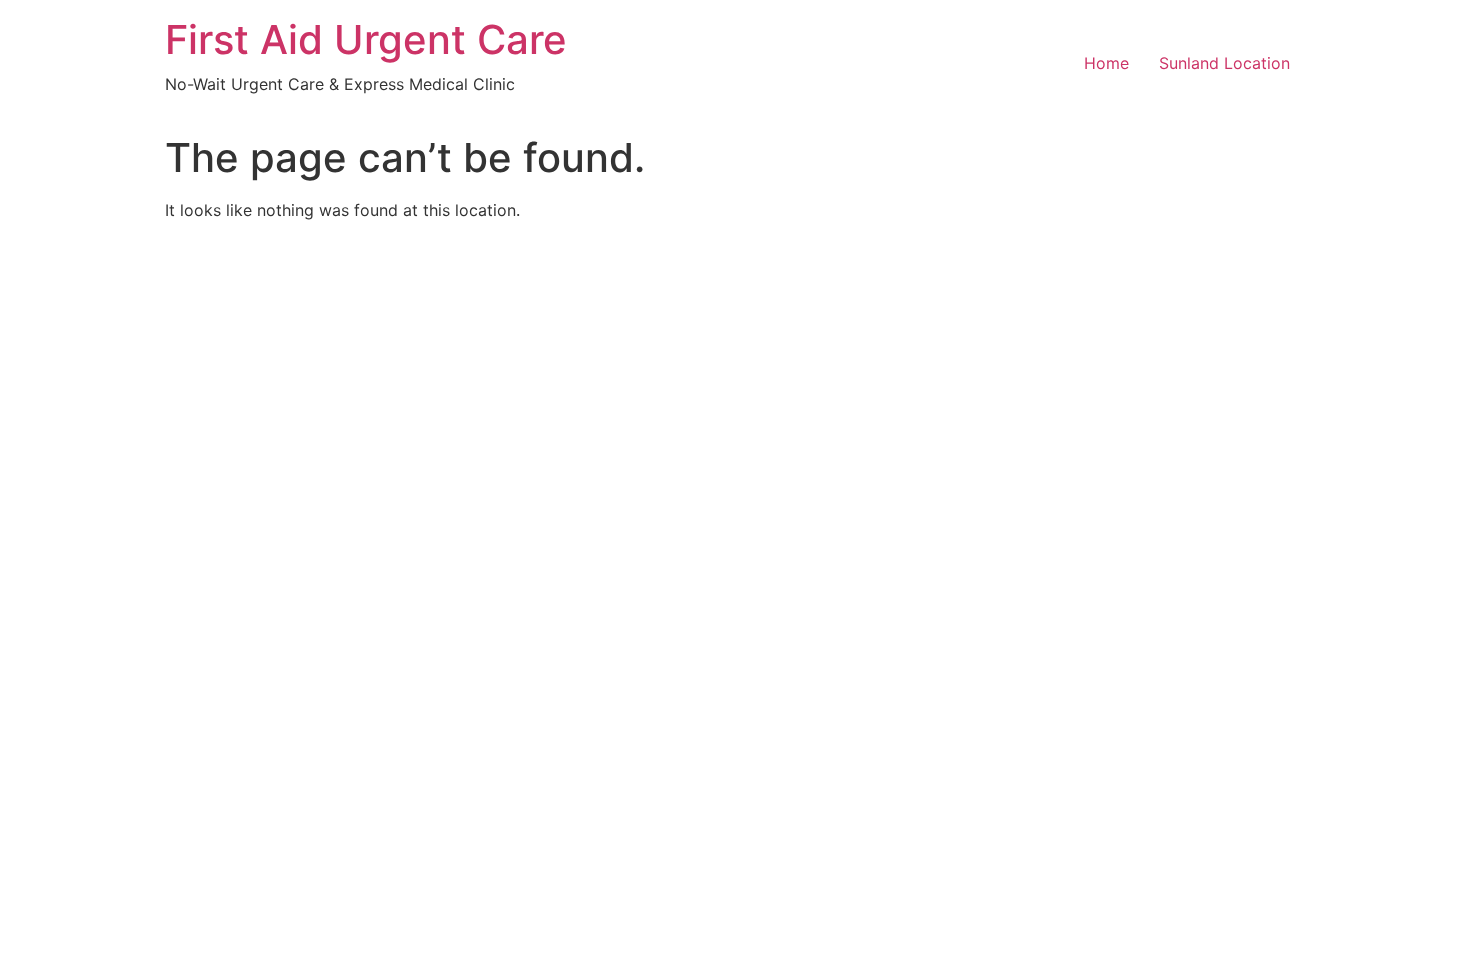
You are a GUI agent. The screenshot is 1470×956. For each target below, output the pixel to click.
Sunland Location (1224, 63)
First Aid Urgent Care (366, 39)
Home (1106, 63)
